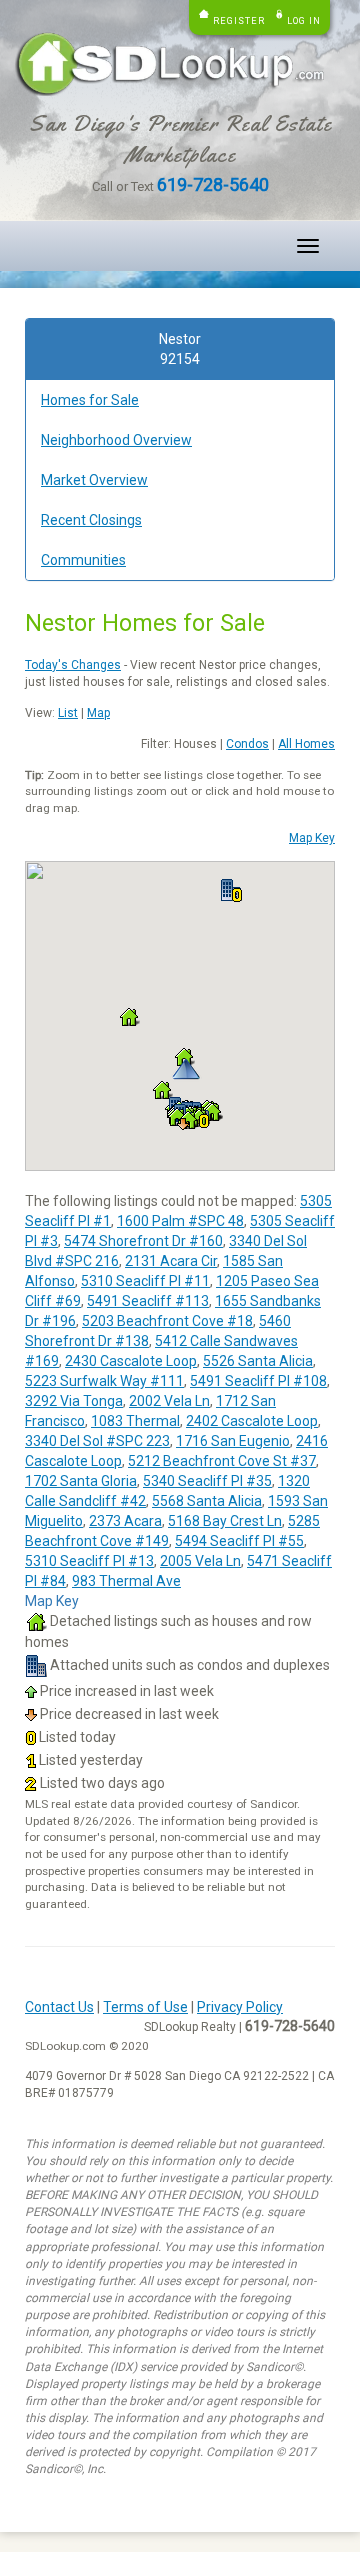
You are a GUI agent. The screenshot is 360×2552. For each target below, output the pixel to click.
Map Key (312, 838)
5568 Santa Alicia (207, 1501)
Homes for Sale (90, 400)
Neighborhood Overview (116, 440)
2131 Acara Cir (171, 1261)
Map (98, 713)
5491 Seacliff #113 (148, 1301)
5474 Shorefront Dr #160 (143, 1241)
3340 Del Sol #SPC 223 (97, 1441)
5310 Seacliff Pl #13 (89, 1561)
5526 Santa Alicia (258, 1361)
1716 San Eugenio (233, 1441)
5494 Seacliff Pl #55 (239, 1541)
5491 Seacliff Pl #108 (258, 1381)
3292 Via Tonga (74, 1401)
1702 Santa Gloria (81, 1481)
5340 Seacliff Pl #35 (207, 1481)
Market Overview (94, 480)
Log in (304, 20)
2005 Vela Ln (200, 1561)
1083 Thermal (135, 1421)
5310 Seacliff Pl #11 (145, 1281)
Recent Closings (91, 520)
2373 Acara (125, 1521)
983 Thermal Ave (126, 1581)
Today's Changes (73, 665)
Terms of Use (145, 2007)
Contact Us (59, 2007)
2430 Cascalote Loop (131, 1361)
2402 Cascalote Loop (252, 1421)
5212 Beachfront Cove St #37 (222, 1461)
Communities (83, 560)
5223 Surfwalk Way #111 (104, 1381)
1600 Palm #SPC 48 (180, 1221)
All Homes (306, 744)
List (68, 713)
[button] (231, 890)
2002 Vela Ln (169, 1401)
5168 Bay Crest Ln (225, 1521)
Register (239, 20)
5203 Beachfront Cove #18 (167, 1321)
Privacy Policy (240, 2007)
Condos (247, 744)
